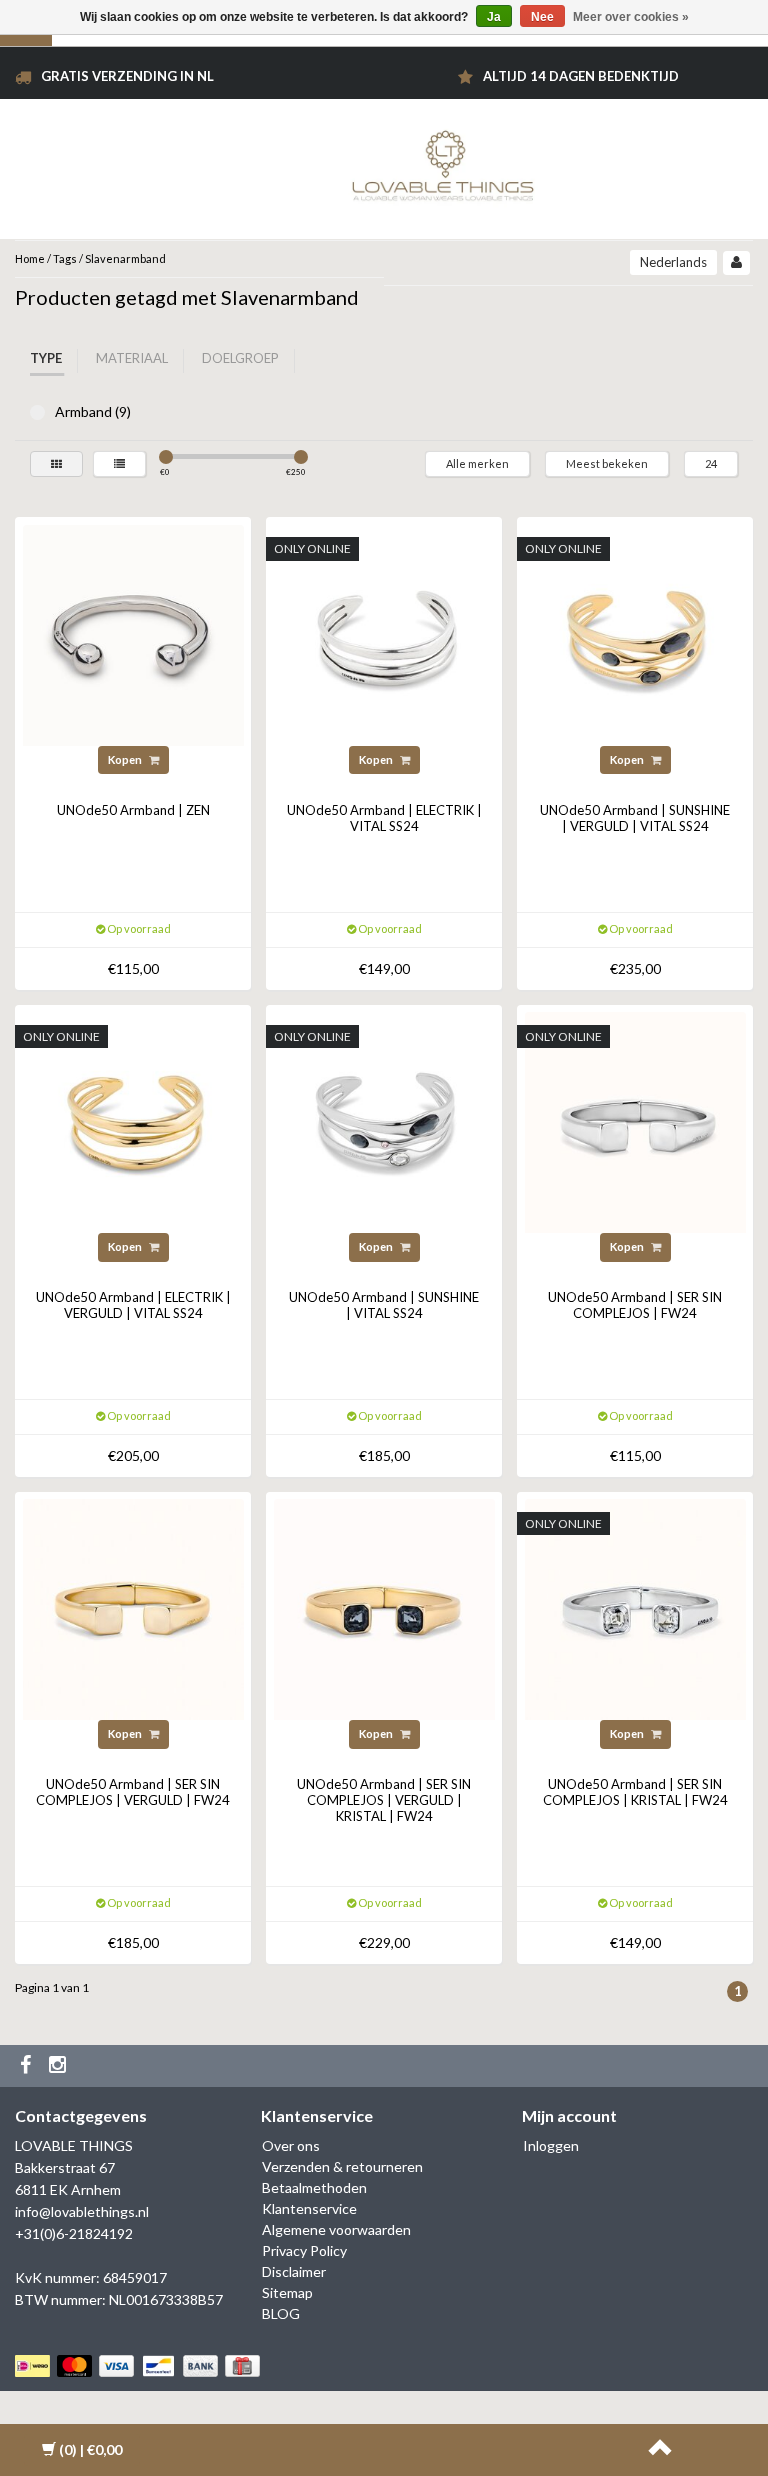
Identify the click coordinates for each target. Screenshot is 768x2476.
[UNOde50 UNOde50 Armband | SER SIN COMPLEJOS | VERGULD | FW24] (133, 1607)
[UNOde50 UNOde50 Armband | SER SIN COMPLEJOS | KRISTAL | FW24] (635, 1607)
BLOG (281, 2313)
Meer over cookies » (631, 17)
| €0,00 (90, 2449)
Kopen (126, 759)
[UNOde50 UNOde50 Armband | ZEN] (133, 633)
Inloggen (551, 2145)
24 (711, 463)
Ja (494, 17)
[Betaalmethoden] (139, 2365)
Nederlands (673, 262)
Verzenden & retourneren (342, 2166)
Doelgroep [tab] (240, 358)
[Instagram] (60, 2066)
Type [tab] (46, 358)
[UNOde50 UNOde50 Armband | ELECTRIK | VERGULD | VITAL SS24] (133, 1120)
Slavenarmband (125, 258)
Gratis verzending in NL (127, 76)
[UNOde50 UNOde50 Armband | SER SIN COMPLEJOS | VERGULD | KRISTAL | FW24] (384, 1607)
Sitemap (287, 2292)
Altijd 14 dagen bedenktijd (581, 76)
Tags (65, 258)
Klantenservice (309, 2208)
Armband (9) (37, 412)
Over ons (291, 2145)
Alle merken (477, 463)
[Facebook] (28, 2066)
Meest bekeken (607, 463)
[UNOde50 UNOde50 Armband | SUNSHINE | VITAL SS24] (384, 1120)
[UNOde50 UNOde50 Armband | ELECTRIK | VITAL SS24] (384, 633)
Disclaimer (294, 2271)
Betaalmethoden (314, 2187)
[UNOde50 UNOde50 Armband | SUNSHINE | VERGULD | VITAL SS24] (635, 633)
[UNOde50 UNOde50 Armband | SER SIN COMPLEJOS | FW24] (635, 1120)
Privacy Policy (304, 2250)
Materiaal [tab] (132, 358)
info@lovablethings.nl (82, 2211)
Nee (542, 17)
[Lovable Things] (443, 161)
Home (30, 258)
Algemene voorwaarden (336, 2229)
